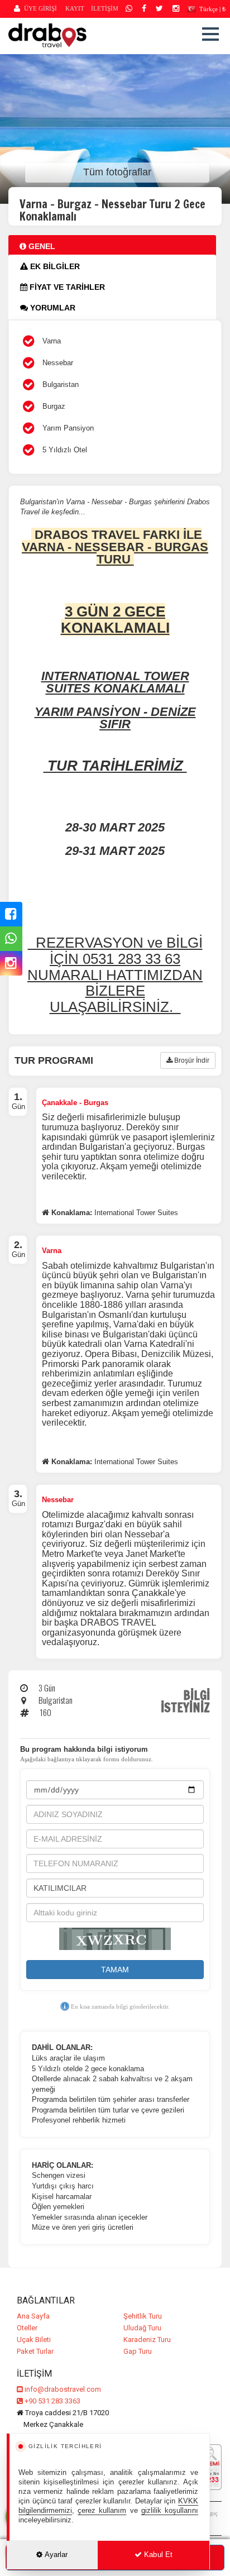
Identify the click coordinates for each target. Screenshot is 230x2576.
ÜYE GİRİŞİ (40, 8)
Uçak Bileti (34, 2340)
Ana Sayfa (33, 2316)
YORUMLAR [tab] (52, 308)
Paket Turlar (35, 2351)
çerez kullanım (102, 2510)
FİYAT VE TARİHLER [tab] (66, 287)
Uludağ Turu (142, 2328)
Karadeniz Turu (147, 2340)
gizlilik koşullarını (170, 2510)
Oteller (27, 2328)
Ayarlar (56, 2555)
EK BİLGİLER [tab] (54, 266)
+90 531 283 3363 (52, 2401)
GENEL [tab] (41, 246)
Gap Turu (138, 2351)
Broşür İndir (191, 1060)
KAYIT (75, 8)
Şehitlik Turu (143, 2316)
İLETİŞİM (105, 8)
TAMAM (115, 1970)
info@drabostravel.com (63, 2389)
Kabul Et (157, 2555)
